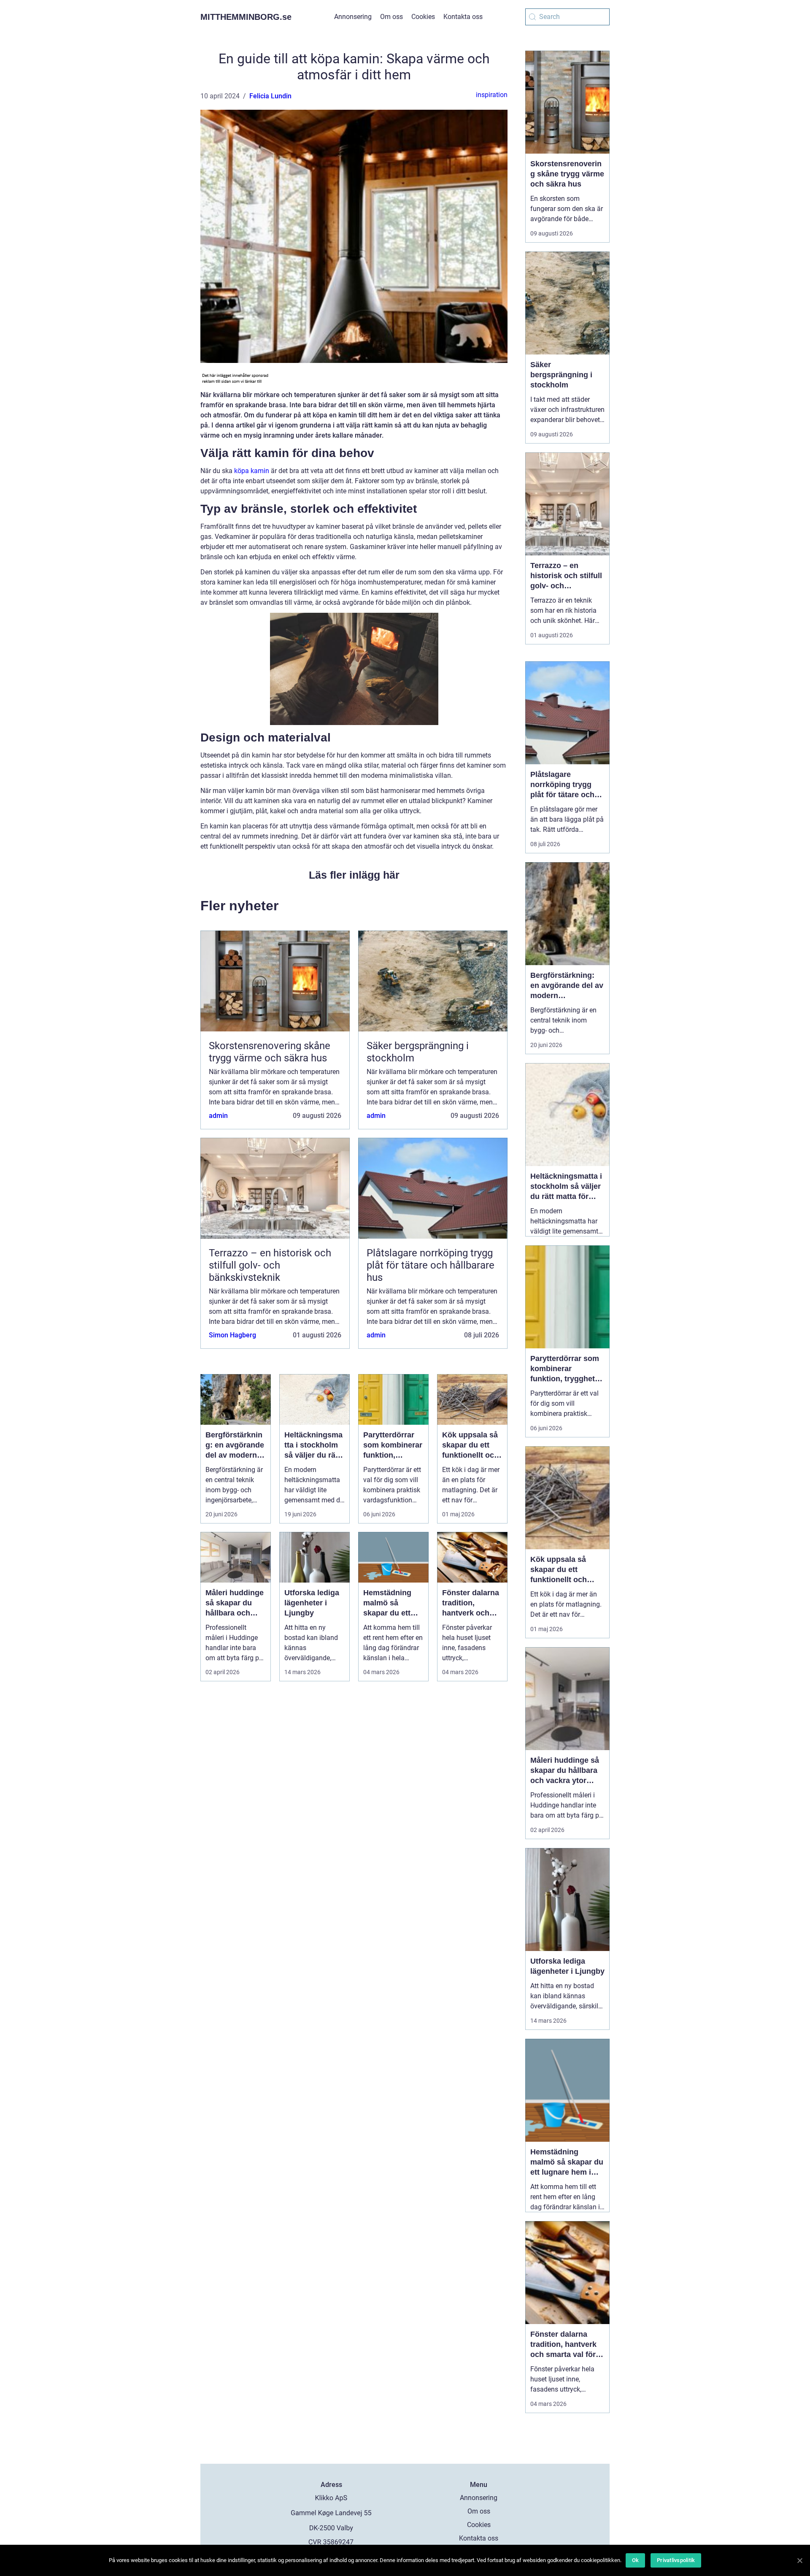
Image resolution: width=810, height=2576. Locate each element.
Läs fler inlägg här (354, 875)
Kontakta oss (463, 17)
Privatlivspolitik (676, 2560)
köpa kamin (252, 471)
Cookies (423, 17)
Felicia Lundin (270, 96)
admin (218, 1116)
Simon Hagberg (232, 1335)
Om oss (391, 17)
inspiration (492, 95)
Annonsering (353, 17)
